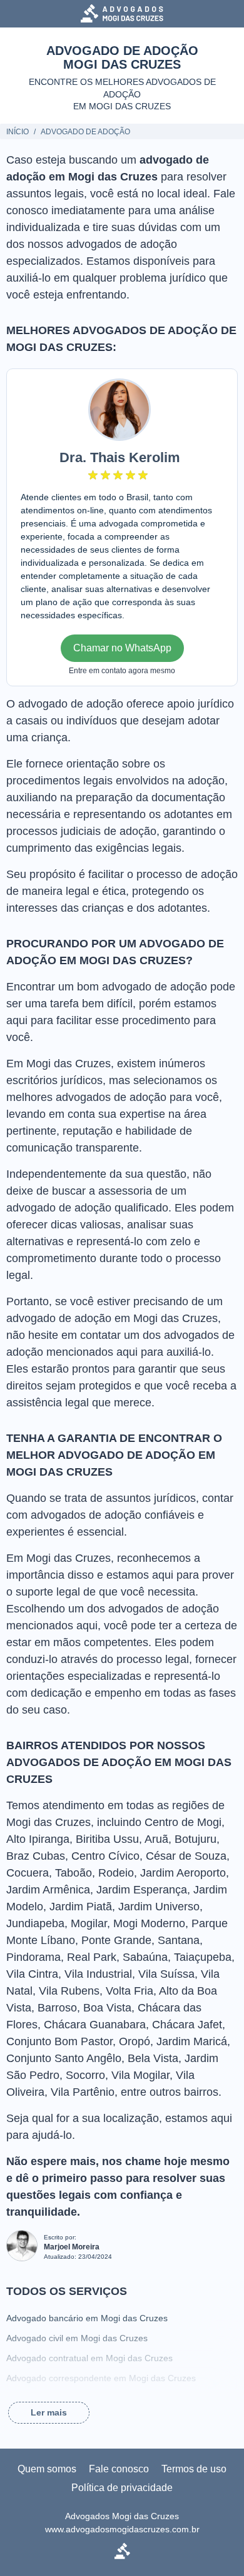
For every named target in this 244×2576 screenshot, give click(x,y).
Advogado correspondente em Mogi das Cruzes (101, 2378)
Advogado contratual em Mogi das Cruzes (89, 2358)
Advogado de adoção (85, 132)
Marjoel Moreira (72, 2247)
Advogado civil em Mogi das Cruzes (77, 2338)
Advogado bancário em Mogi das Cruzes (87, 2318)
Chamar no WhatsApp (122, 648)
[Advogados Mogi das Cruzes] (122, 13)
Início (18, 132)
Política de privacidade (122, 2488)
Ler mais (49, 2412)
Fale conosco (119, 2469)
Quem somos (47, 2469)
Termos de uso (194, 2469)
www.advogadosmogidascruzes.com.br (122, 2529)
